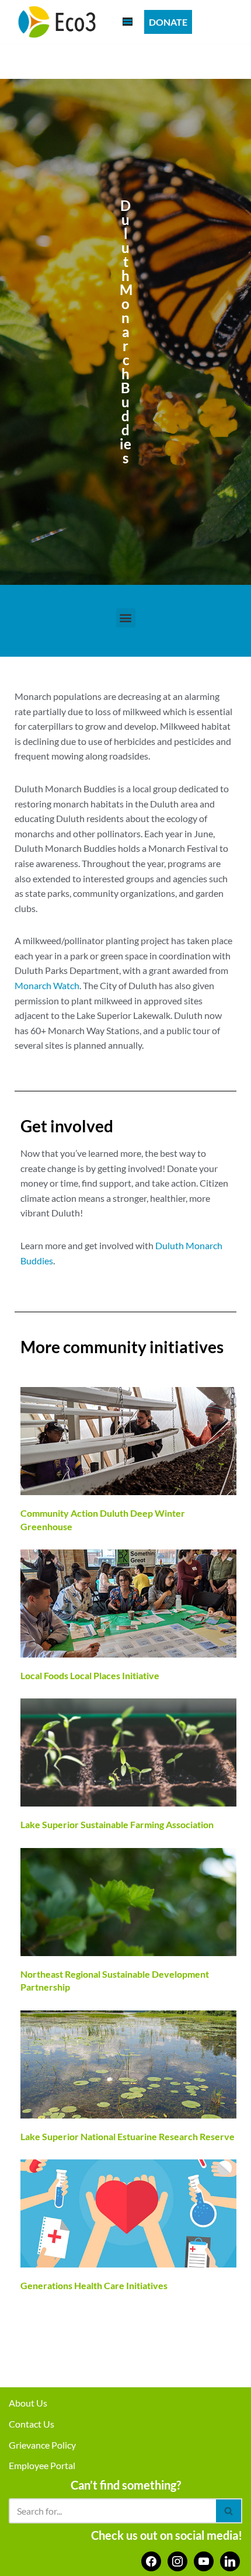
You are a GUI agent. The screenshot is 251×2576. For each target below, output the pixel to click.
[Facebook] (151, 2560)
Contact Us (32, 2424)
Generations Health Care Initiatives (94, 2285)
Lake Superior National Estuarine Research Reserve (128, 2136)
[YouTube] (204, 2560)
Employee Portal (42, 2465)
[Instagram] (177, 2560)
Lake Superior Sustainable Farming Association (117, 1824)
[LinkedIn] (230, 2560)
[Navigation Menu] (128, 22)
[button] (126, 618)
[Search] (229, 2511)
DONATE (168, 22)
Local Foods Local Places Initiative (90, 1675)
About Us (28, 2403)
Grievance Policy (42, 2445)
